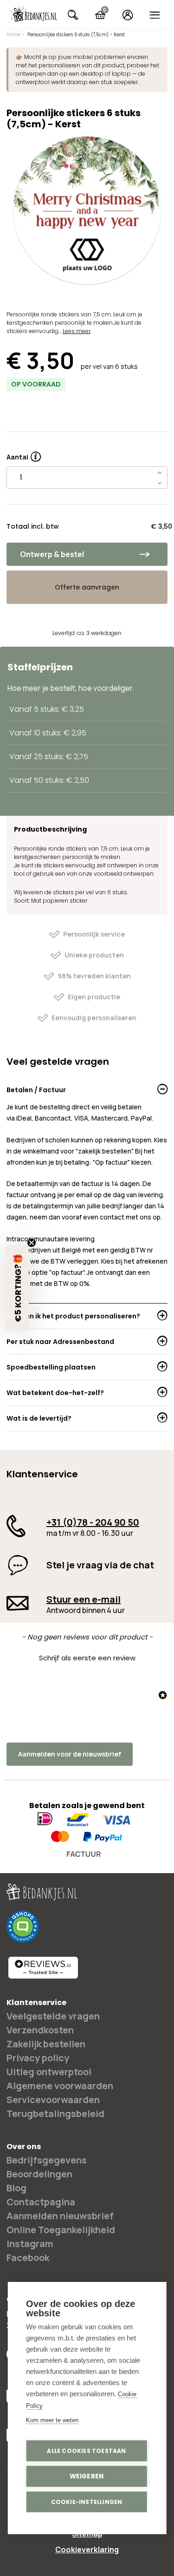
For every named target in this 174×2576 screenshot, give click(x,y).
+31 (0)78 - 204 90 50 (93, 1522)
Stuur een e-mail (84, 1599)
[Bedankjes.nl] (33, 14)
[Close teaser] (32, 1243)
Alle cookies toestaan (86, 2451)
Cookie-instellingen (87, 2502)
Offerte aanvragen (87, 587)
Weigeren (87, 2476)
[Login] (127, 15)
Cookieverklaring (87, 2550)
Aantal (24, 454)
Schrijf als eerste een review (87, 1658)
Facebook (28, 2258)
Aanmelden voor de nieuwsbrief (70, 1754)
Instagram (30, 2244)
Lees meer (77, 331)
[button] (87, 1657)
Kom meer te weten (52, 2420)
